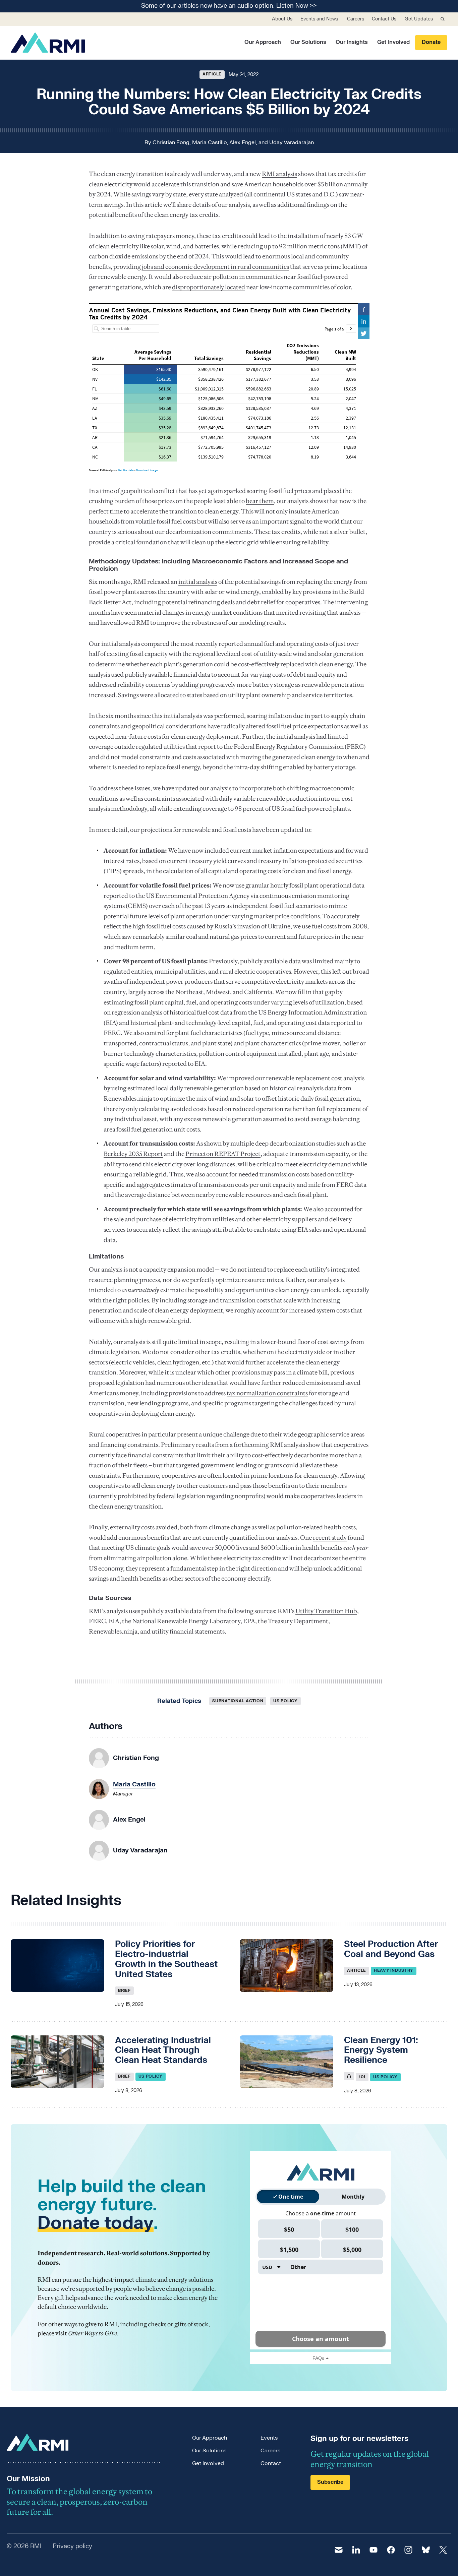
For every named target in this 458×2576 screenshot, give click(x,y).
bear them (260, 501)
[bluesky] (426, 2550)
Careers (356, 19)
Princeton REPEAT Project (223, 1154)
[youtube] (374, 2550)
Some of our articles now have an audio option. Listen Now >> (229, 6)
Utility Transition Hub (326, 1611)
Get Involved (393, 42)
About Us (282, 19)
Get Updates (419, 19)
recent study (330, 1538)
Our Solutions (308, 42)
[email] (339, 2550)
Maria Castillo (210, 142)
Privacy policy (72, 2546)
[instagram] (408, 2550)
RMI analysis (279, 174)
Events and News (319, 19)
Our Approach (263, 42)
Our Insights (352, 42)
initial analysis (198, 582)
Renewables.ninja (128, 1098)
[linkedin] (356, 2550)
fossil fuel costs (176, 521)
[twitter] (443, 2550)
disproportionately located (209, 287)
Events (269, 2438)
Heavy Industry (394, 1970)
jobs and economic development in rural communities (215, 267)
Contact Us (384, 19)
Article (212, 74)
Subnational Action (238, 1701)
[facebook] (391, 2550)
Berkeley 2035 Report (133, 1154)
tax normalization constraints (267, 1393)
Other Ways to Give (93, 2333)
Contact (271, 2463)
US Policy (285, 1701)
